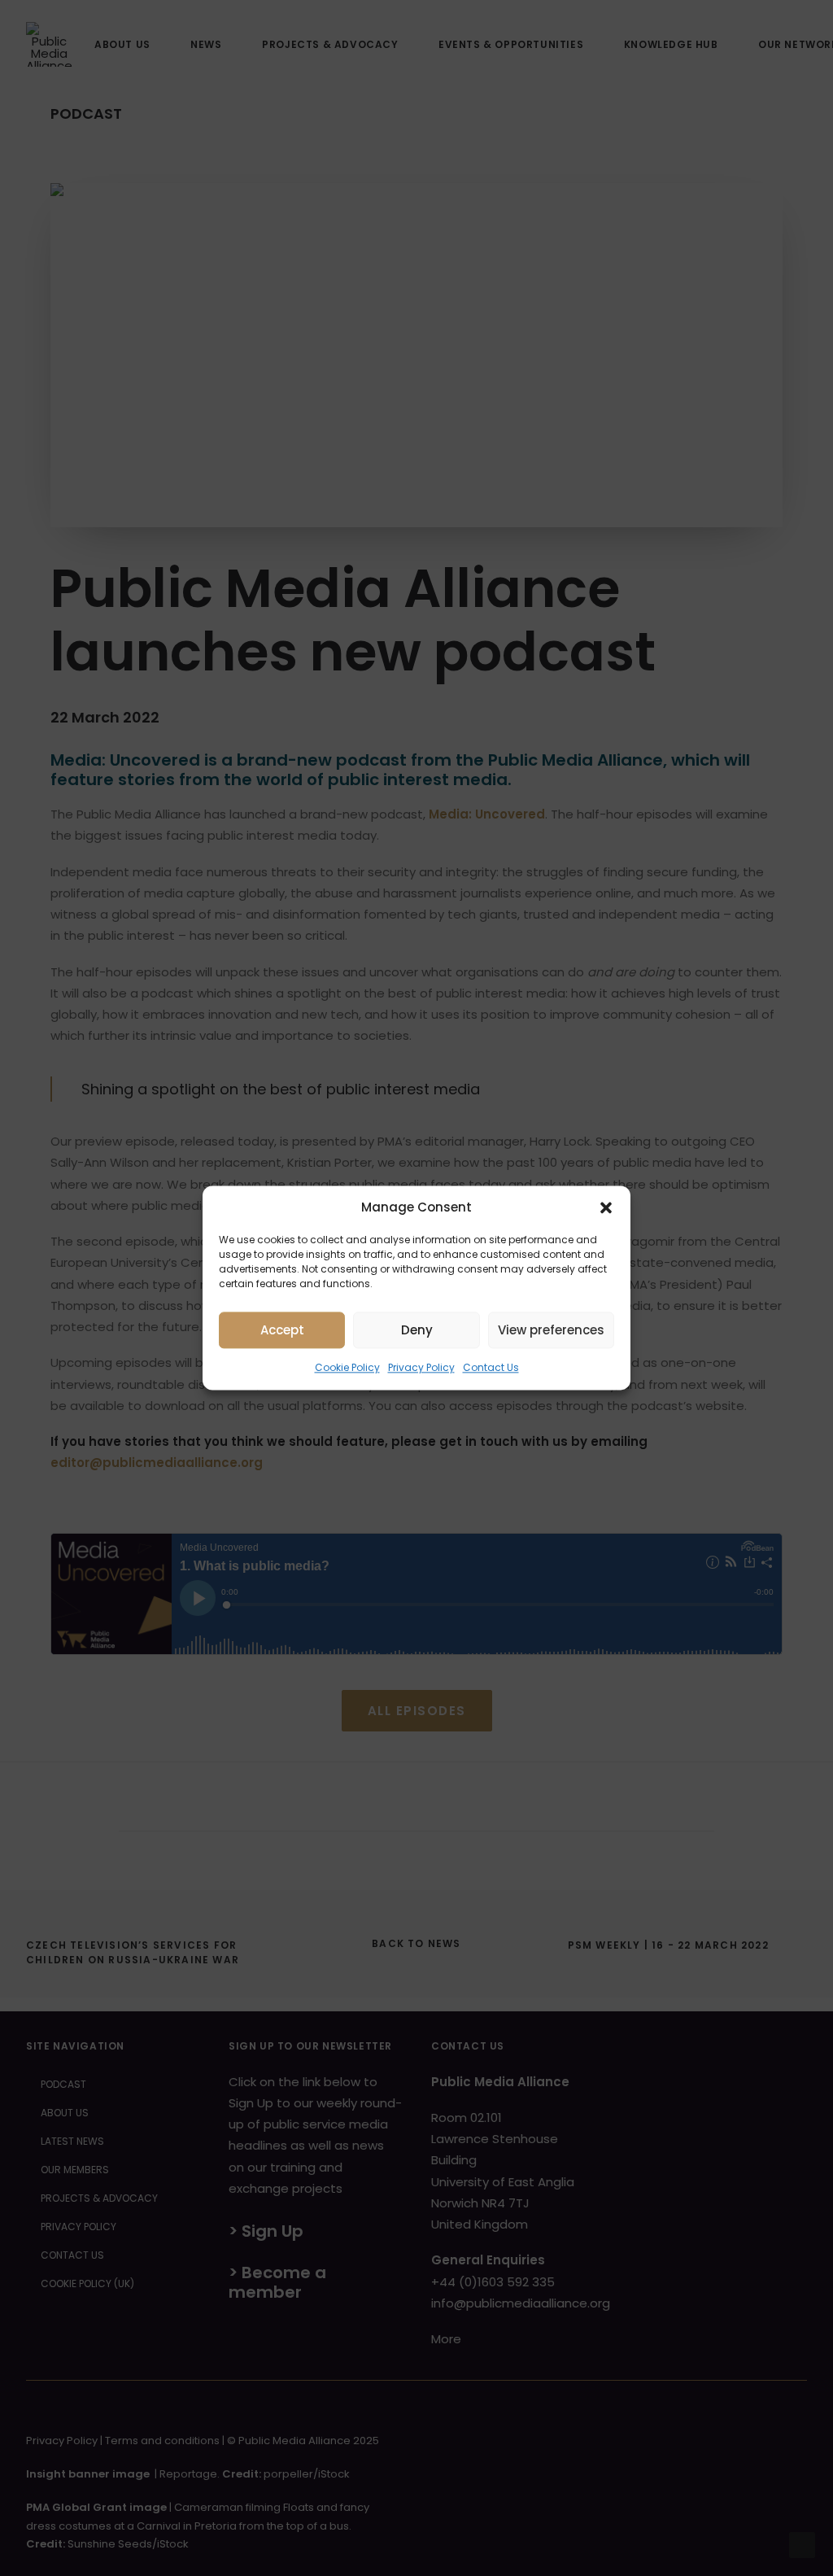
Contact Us (491, 1367)
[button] (606, 1207)
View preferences (551, 1330)
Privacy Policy (421, 1367)
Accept (282, 1330)
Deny (417, 1330)
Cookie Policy (347, 1367)
